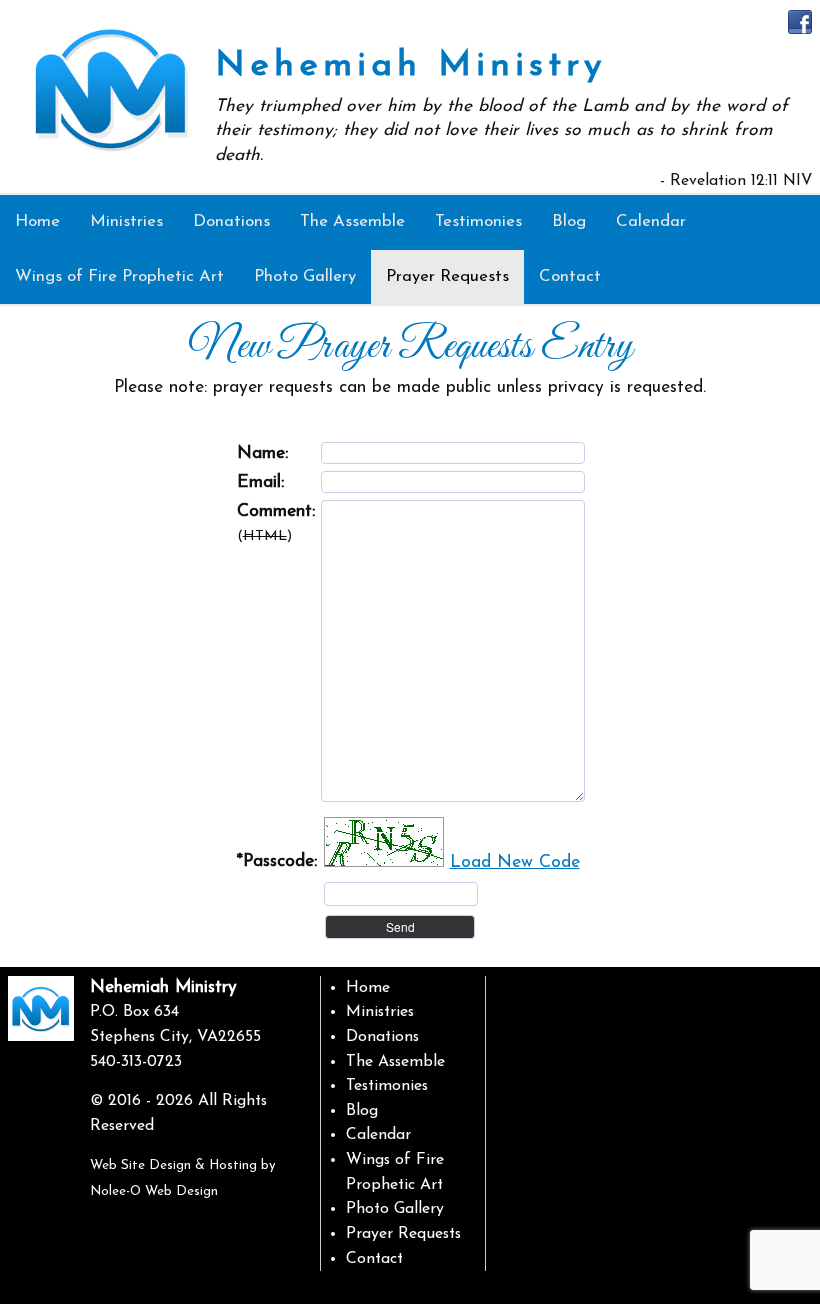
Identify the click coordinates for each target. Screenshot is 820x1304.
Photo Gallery (395, 1209)
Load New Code (515, 862)
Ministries (380, 1012)
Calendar (378, 1135)
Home (368, 988)
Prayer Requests (403, 1234)
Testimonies (387, 1086)
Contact (374, 1259)
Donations (382, 1037)
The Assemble (395, 1062)
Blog (362, 1111)
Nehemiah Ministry (410, 66)
